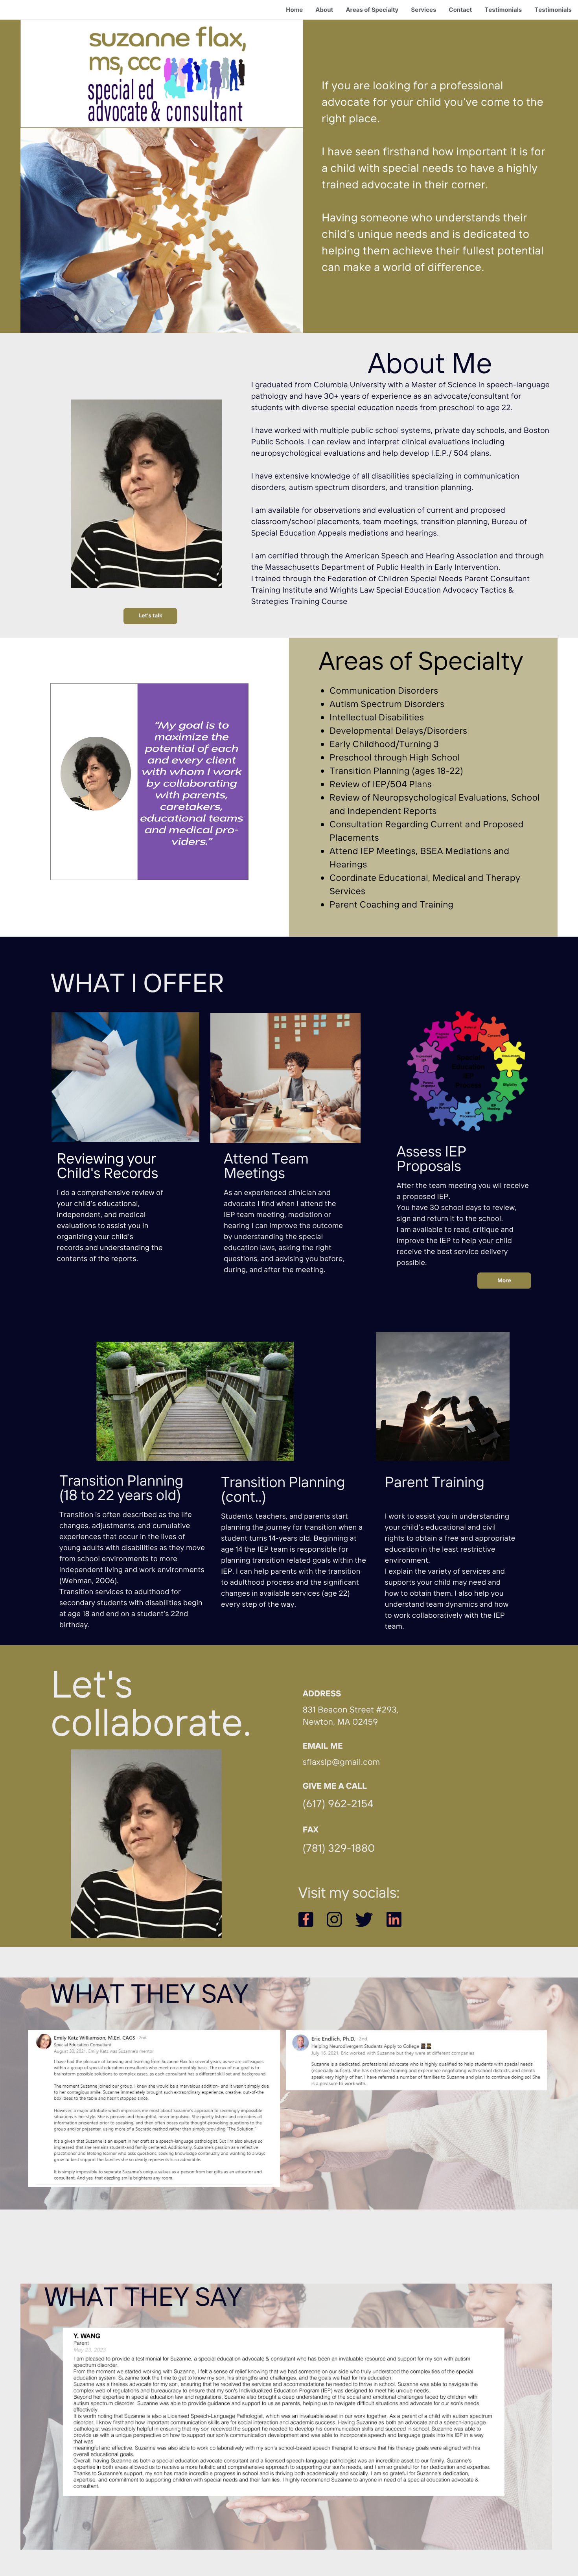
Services (423, 10)
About (324, 10)
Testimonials (503, 10)
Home (294, 10)
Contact (460, 10)
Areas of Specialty (372, 10)
